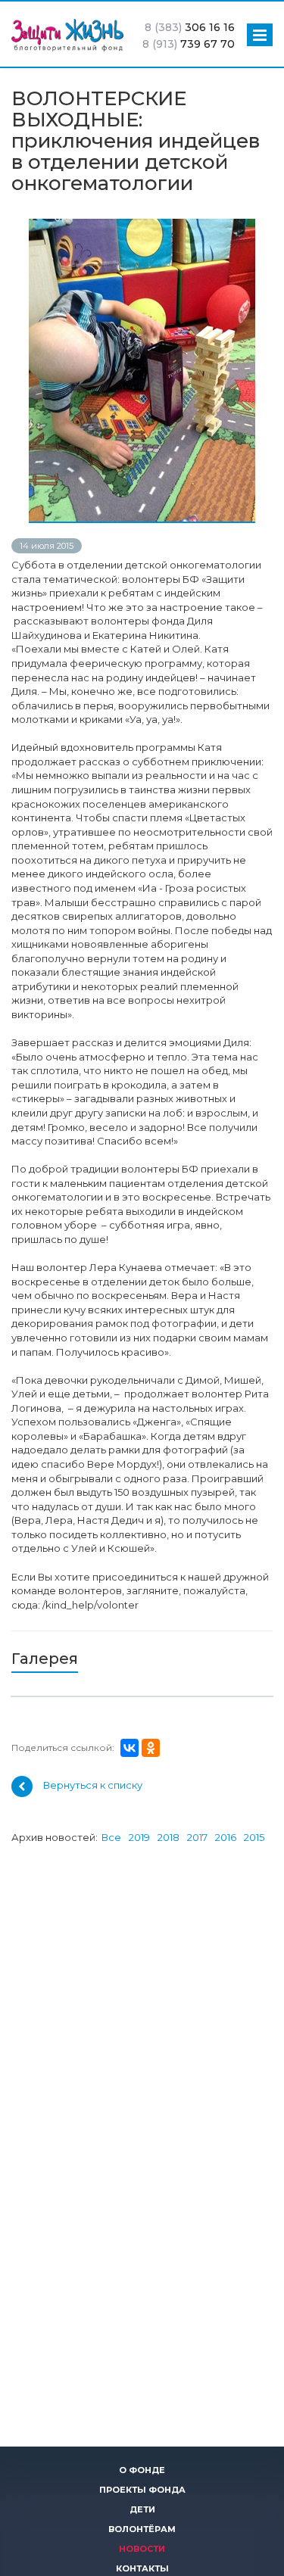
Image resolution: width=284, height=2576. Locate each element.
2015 (254, 1837)
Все (111, 1837)
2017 (197, 1837)
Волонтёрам (142, 2529)
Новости (142, 2549)
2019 (139, 1837)
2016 (226, 1837)
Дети (142, 2509)
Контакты (142, 2568)
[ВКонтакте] (130, 1748)
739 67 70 (189, 44)
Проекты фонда (142, 2490)
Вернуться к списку (93, 1786)
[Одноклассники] (151, 1748)
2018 (169, 1837)
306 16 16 (190, 27)
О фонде (142, 2470)
